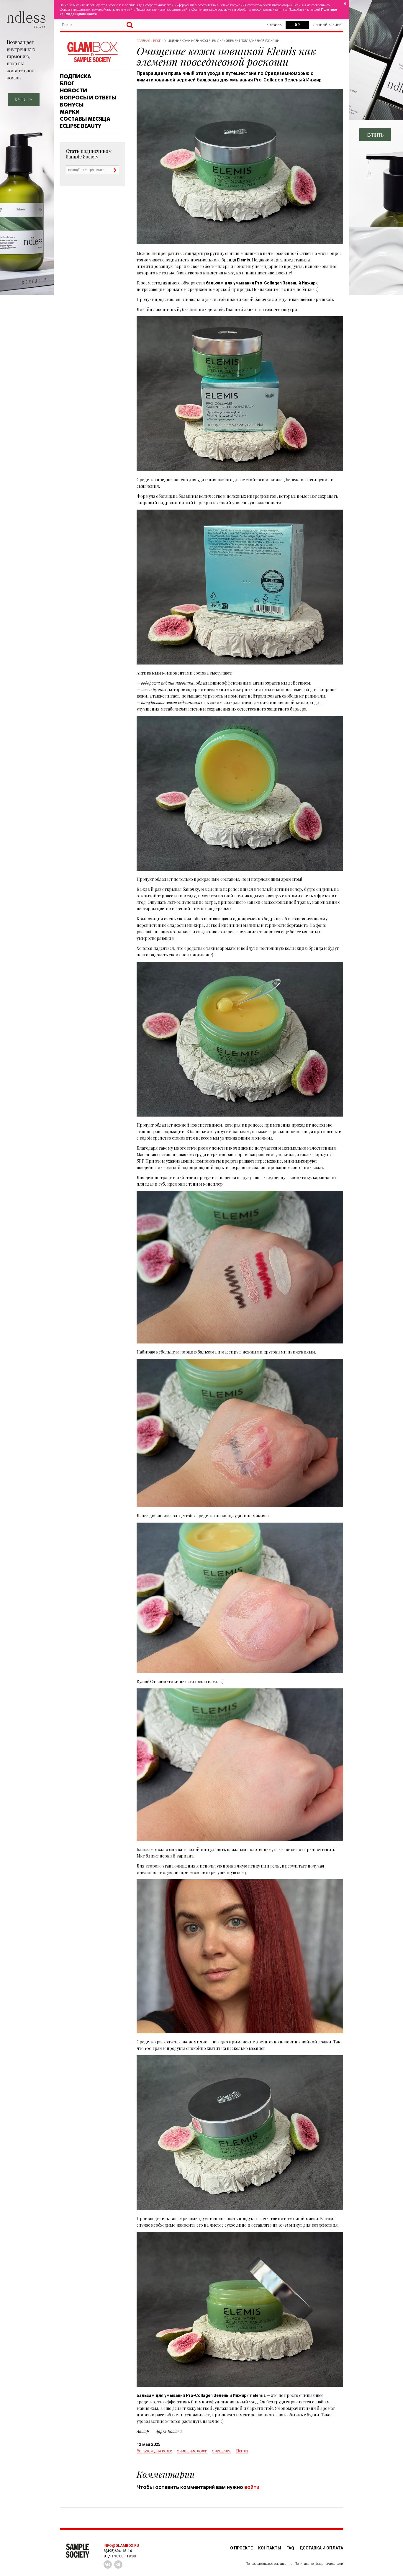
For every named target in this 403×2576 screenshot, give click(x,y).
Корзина (274, 25)
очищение (222, 2451)
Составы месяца (85, 119)
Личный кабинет (328, 25)
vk (108, 2564)
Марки (70, 112)
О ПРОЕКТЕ (241, 2548)
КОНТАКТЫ (270, 2548)
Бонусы (72, 105)
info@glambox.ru (121, 2546)
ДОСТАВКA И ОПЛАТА (321, 2548)
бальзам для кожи (154, 2451)
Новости (73, 91)
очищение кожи (192, 2451)
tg (118, 2564)
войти (252, 2487)
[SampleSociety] (92, 52)
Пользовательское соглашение (269, 2564)
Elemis (242, 2451)
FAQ (290, 2548)
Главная (143, 41)
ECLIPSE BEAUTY (81, 126)
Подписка (76, 76)
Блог (67, 84)
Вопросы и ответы (88, 98)
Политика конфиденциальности (319, 2564)
